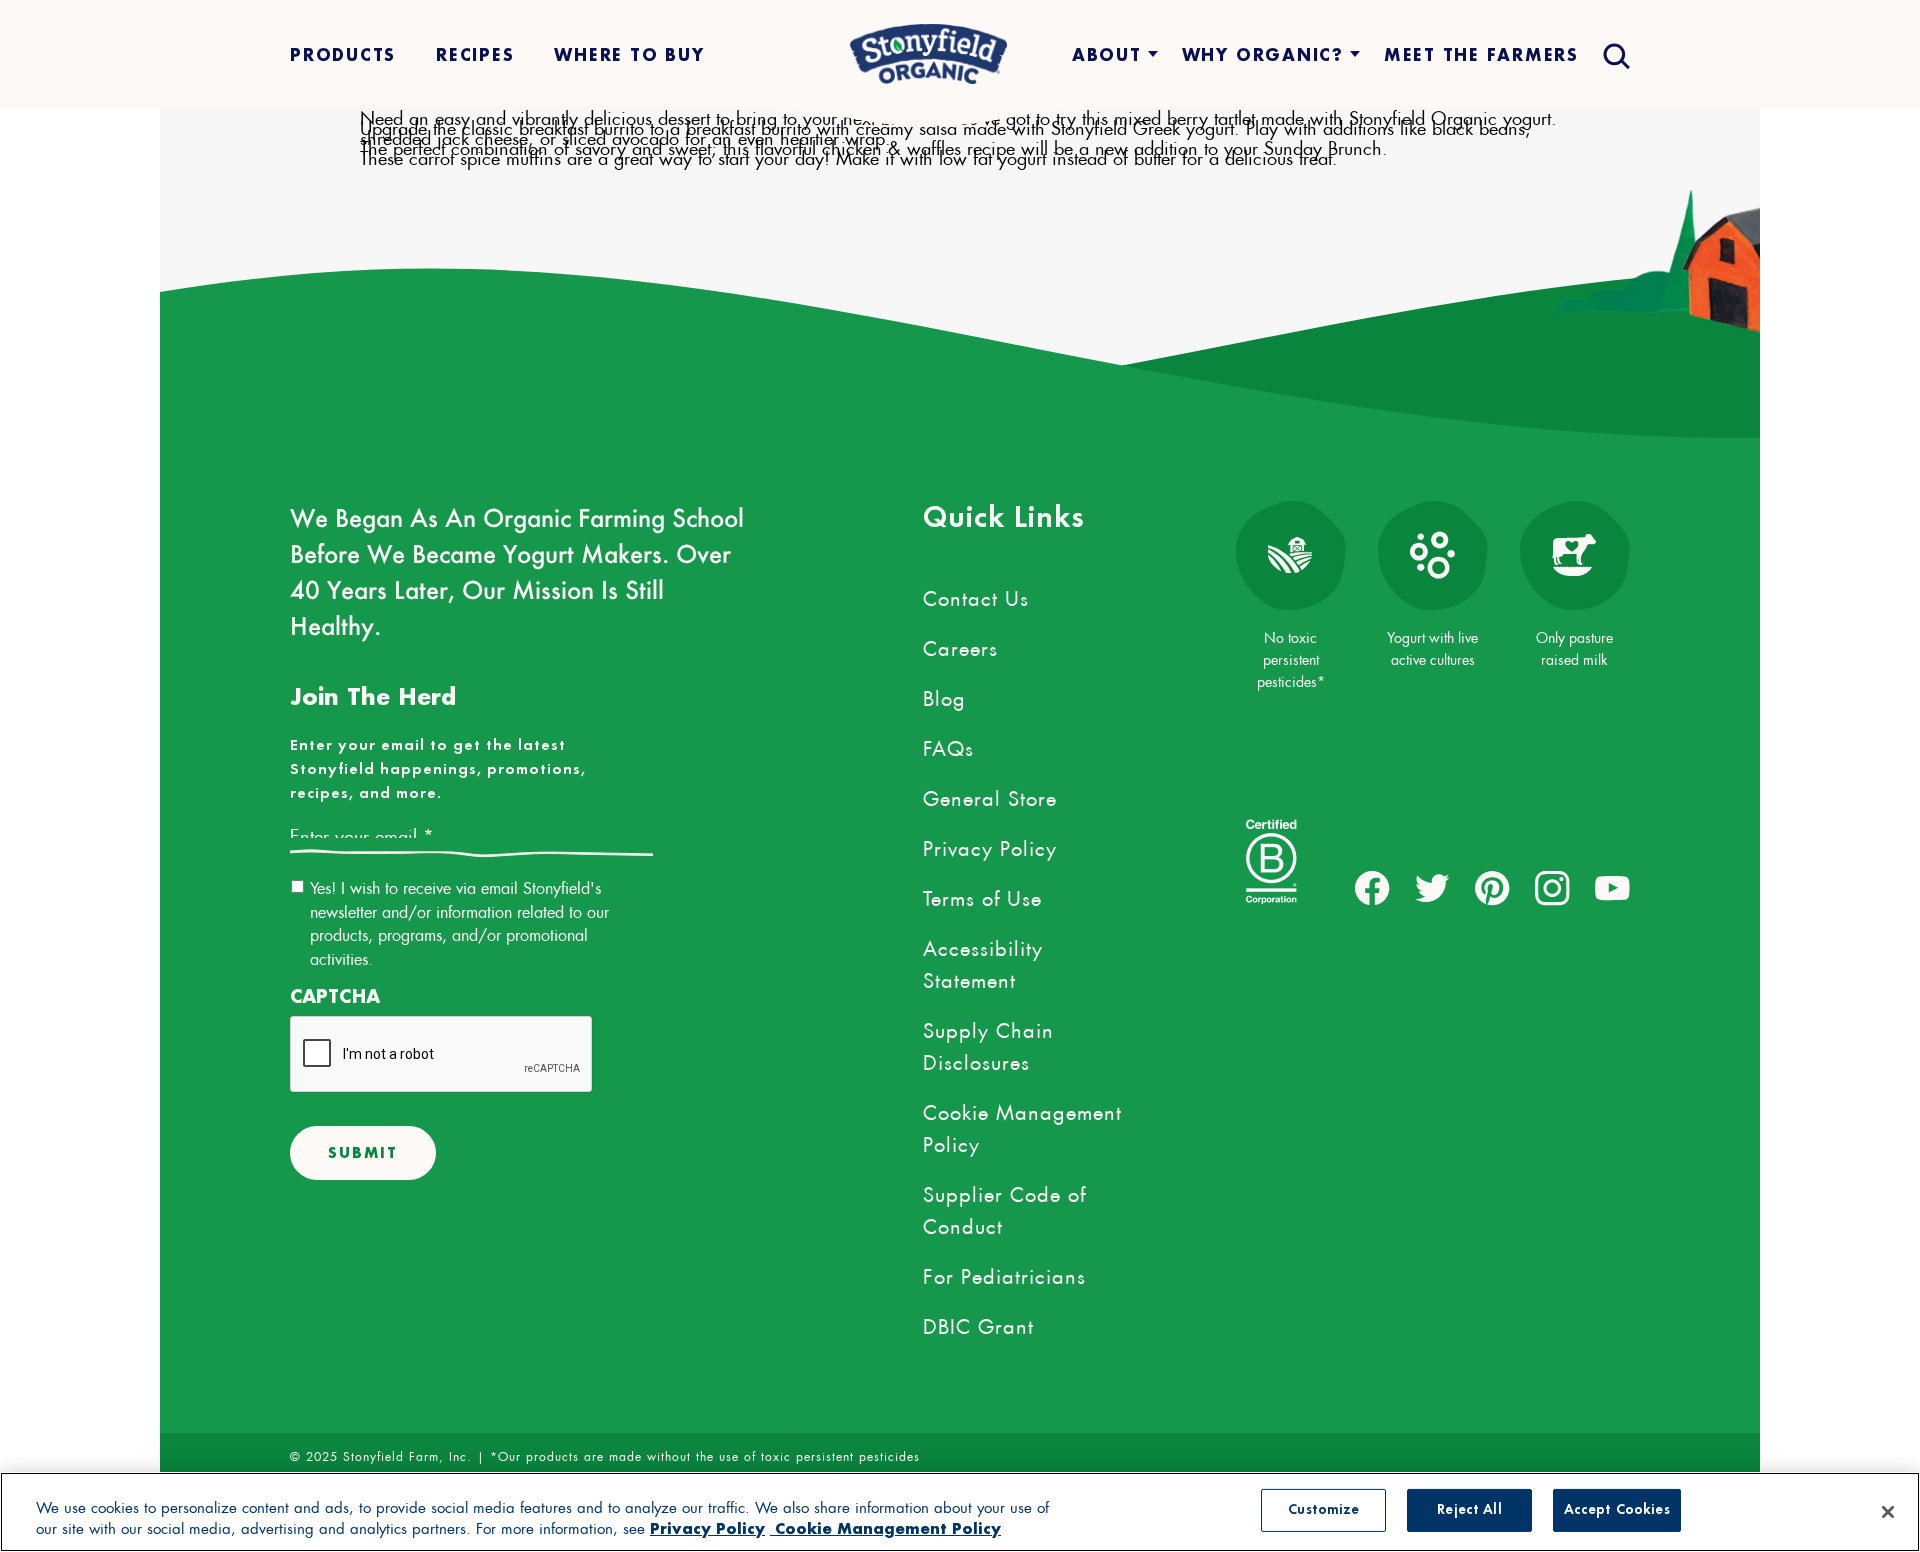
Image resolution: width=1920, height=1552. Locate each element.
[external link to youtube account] (1612, 888)
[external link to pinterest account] (1492, 888)
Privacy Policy (990, 845)
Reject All (1469, 1510)
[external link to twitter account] (1432, 888)
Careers (960, 645)
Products (343, 54)
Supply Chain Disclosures (988, 1043)
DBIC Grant (978, 1323)
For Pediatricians (1004, 1273)
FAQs (948, 745)
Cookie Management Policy (1022, 1125)
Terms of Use (982, 895)
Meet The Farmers (1481, 54)
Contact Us (976, 595)
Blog (944, 695)
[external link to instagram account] (1552, 888)
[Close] (1888, 1512)
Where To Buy (629, 54)
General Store (990, 795)
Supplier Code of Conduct (1004, 1207)
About (1107, 54)
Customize (1323, 1510)
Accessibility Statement (983, 961)
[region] (960, 1512)
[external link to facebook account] (1372, 888)
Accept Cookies (1617, 1510)
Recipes (475, 54)
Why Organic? (1263, 54)
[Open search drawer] (1614, 54)
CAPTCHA (335, 996)
